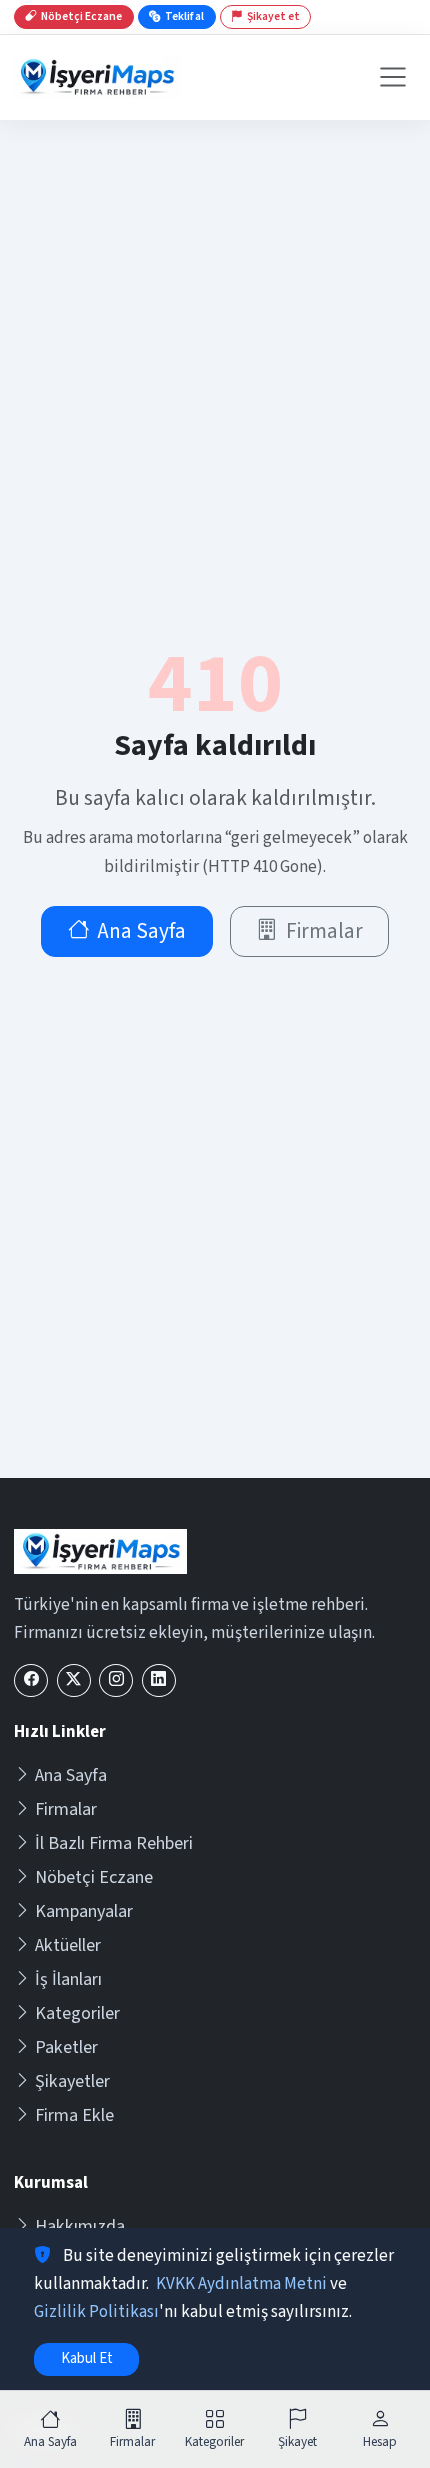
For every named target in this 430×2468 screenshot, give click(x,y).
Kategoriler (77, 2013)
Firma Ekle (74, 2115)
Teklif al (184, 16)
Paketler (66, 2047)
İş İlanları (68, 1979)
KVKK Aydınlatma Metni (241, 2284)
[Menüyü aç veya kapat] (392, 77)
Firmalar (324, 931)
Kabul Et (87, 2358)
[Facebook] (31, 1680)
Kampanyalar (84, 1911)
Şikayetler (72, 2081)
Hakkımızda (80, 2226)
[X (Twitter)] (74, 1680)
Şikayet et (273, 16)
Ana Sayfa (141, 931)
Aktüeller (68, 1945)
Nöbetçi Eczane (94, 1877)
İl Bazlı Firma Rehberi (114, 1843)
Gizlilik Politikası (96, 2312)
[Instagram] (116, 1680)
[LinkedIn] (159, 1680)
